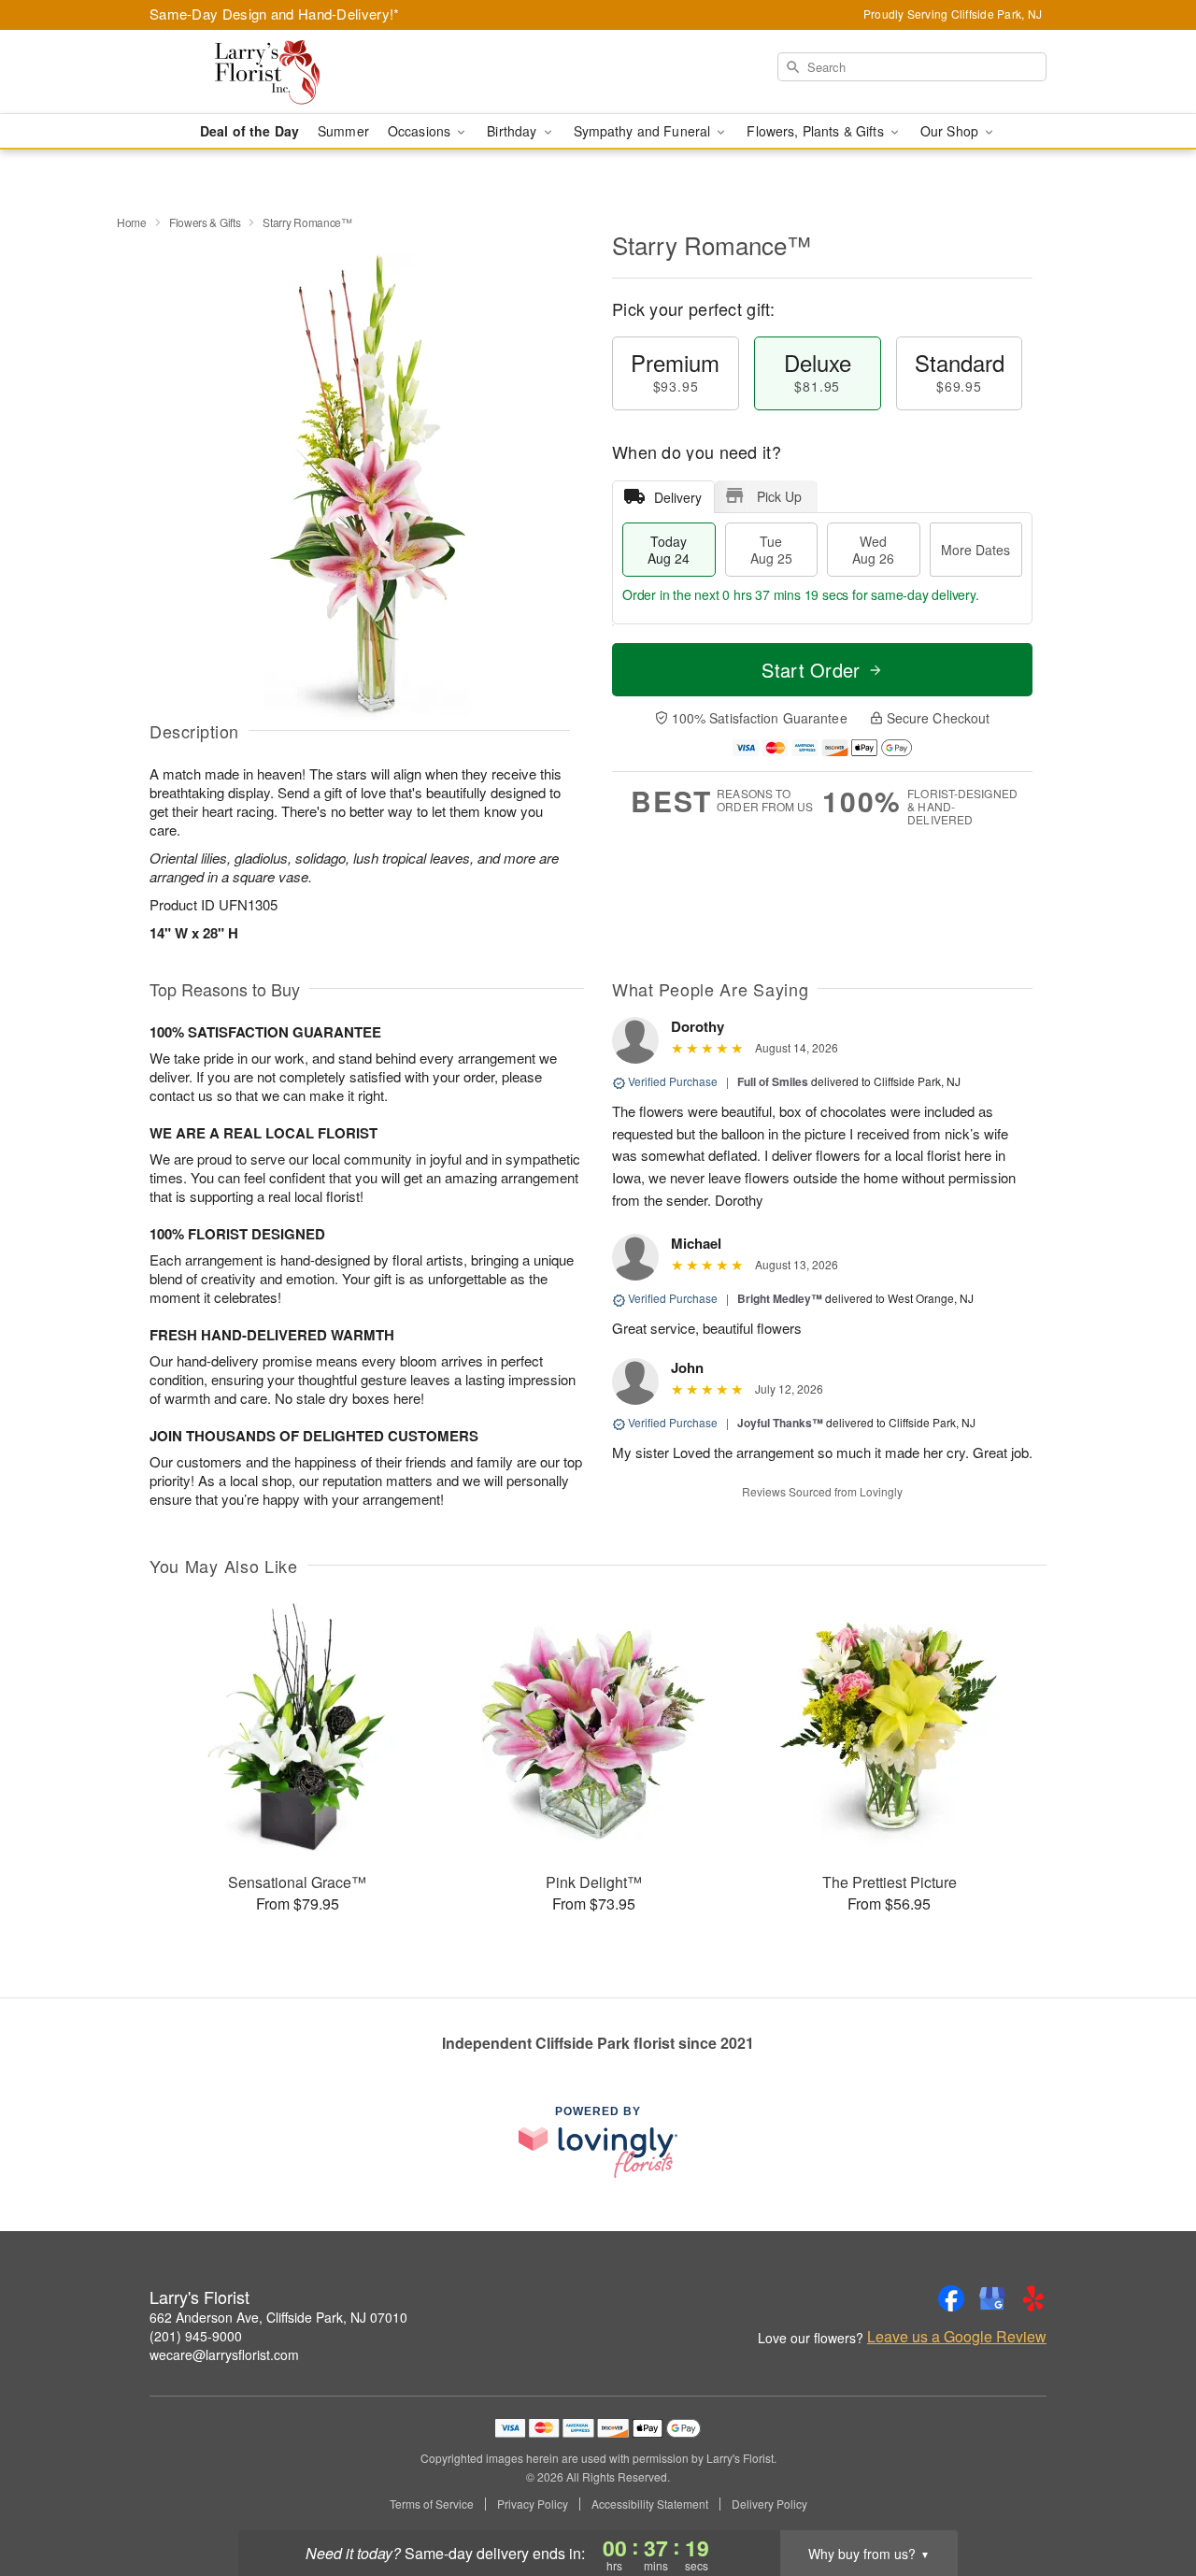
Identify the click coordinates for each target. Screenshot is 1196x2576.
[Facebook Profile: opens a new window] (951, 2298)
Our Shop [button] (951, 131)
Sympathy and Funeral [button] (644, 131)
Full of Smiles (773, 1081)
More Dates (975, 550)
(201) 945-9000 (196, 2336)
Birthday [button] (513, 131)
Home (132, 222)
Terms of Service (432, 2504)
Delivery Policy (769, 2504)
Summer (343, 131)
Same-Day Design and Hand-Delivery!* (275, 14)
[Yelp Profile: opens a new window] (1033, 2298)
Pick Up (779, 496)
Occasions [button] (421, 131)
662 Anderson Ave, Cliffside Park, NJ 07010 (278, 2317)
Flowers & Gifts (205, 222)
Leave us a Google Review (957, 2337)
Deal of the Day (249, 131)
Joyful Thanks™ (780, 1423)
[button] (1147, 2497)
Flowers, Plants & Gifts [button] (817, 131)
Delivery (678, 497)
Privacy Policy (533, 2504)
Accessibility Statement (650, 2504)
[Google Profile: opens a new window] (992, 2298)
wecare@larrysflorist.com (224, 2354)
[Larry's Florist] (284, 72)
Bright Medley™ (780, 1298)
